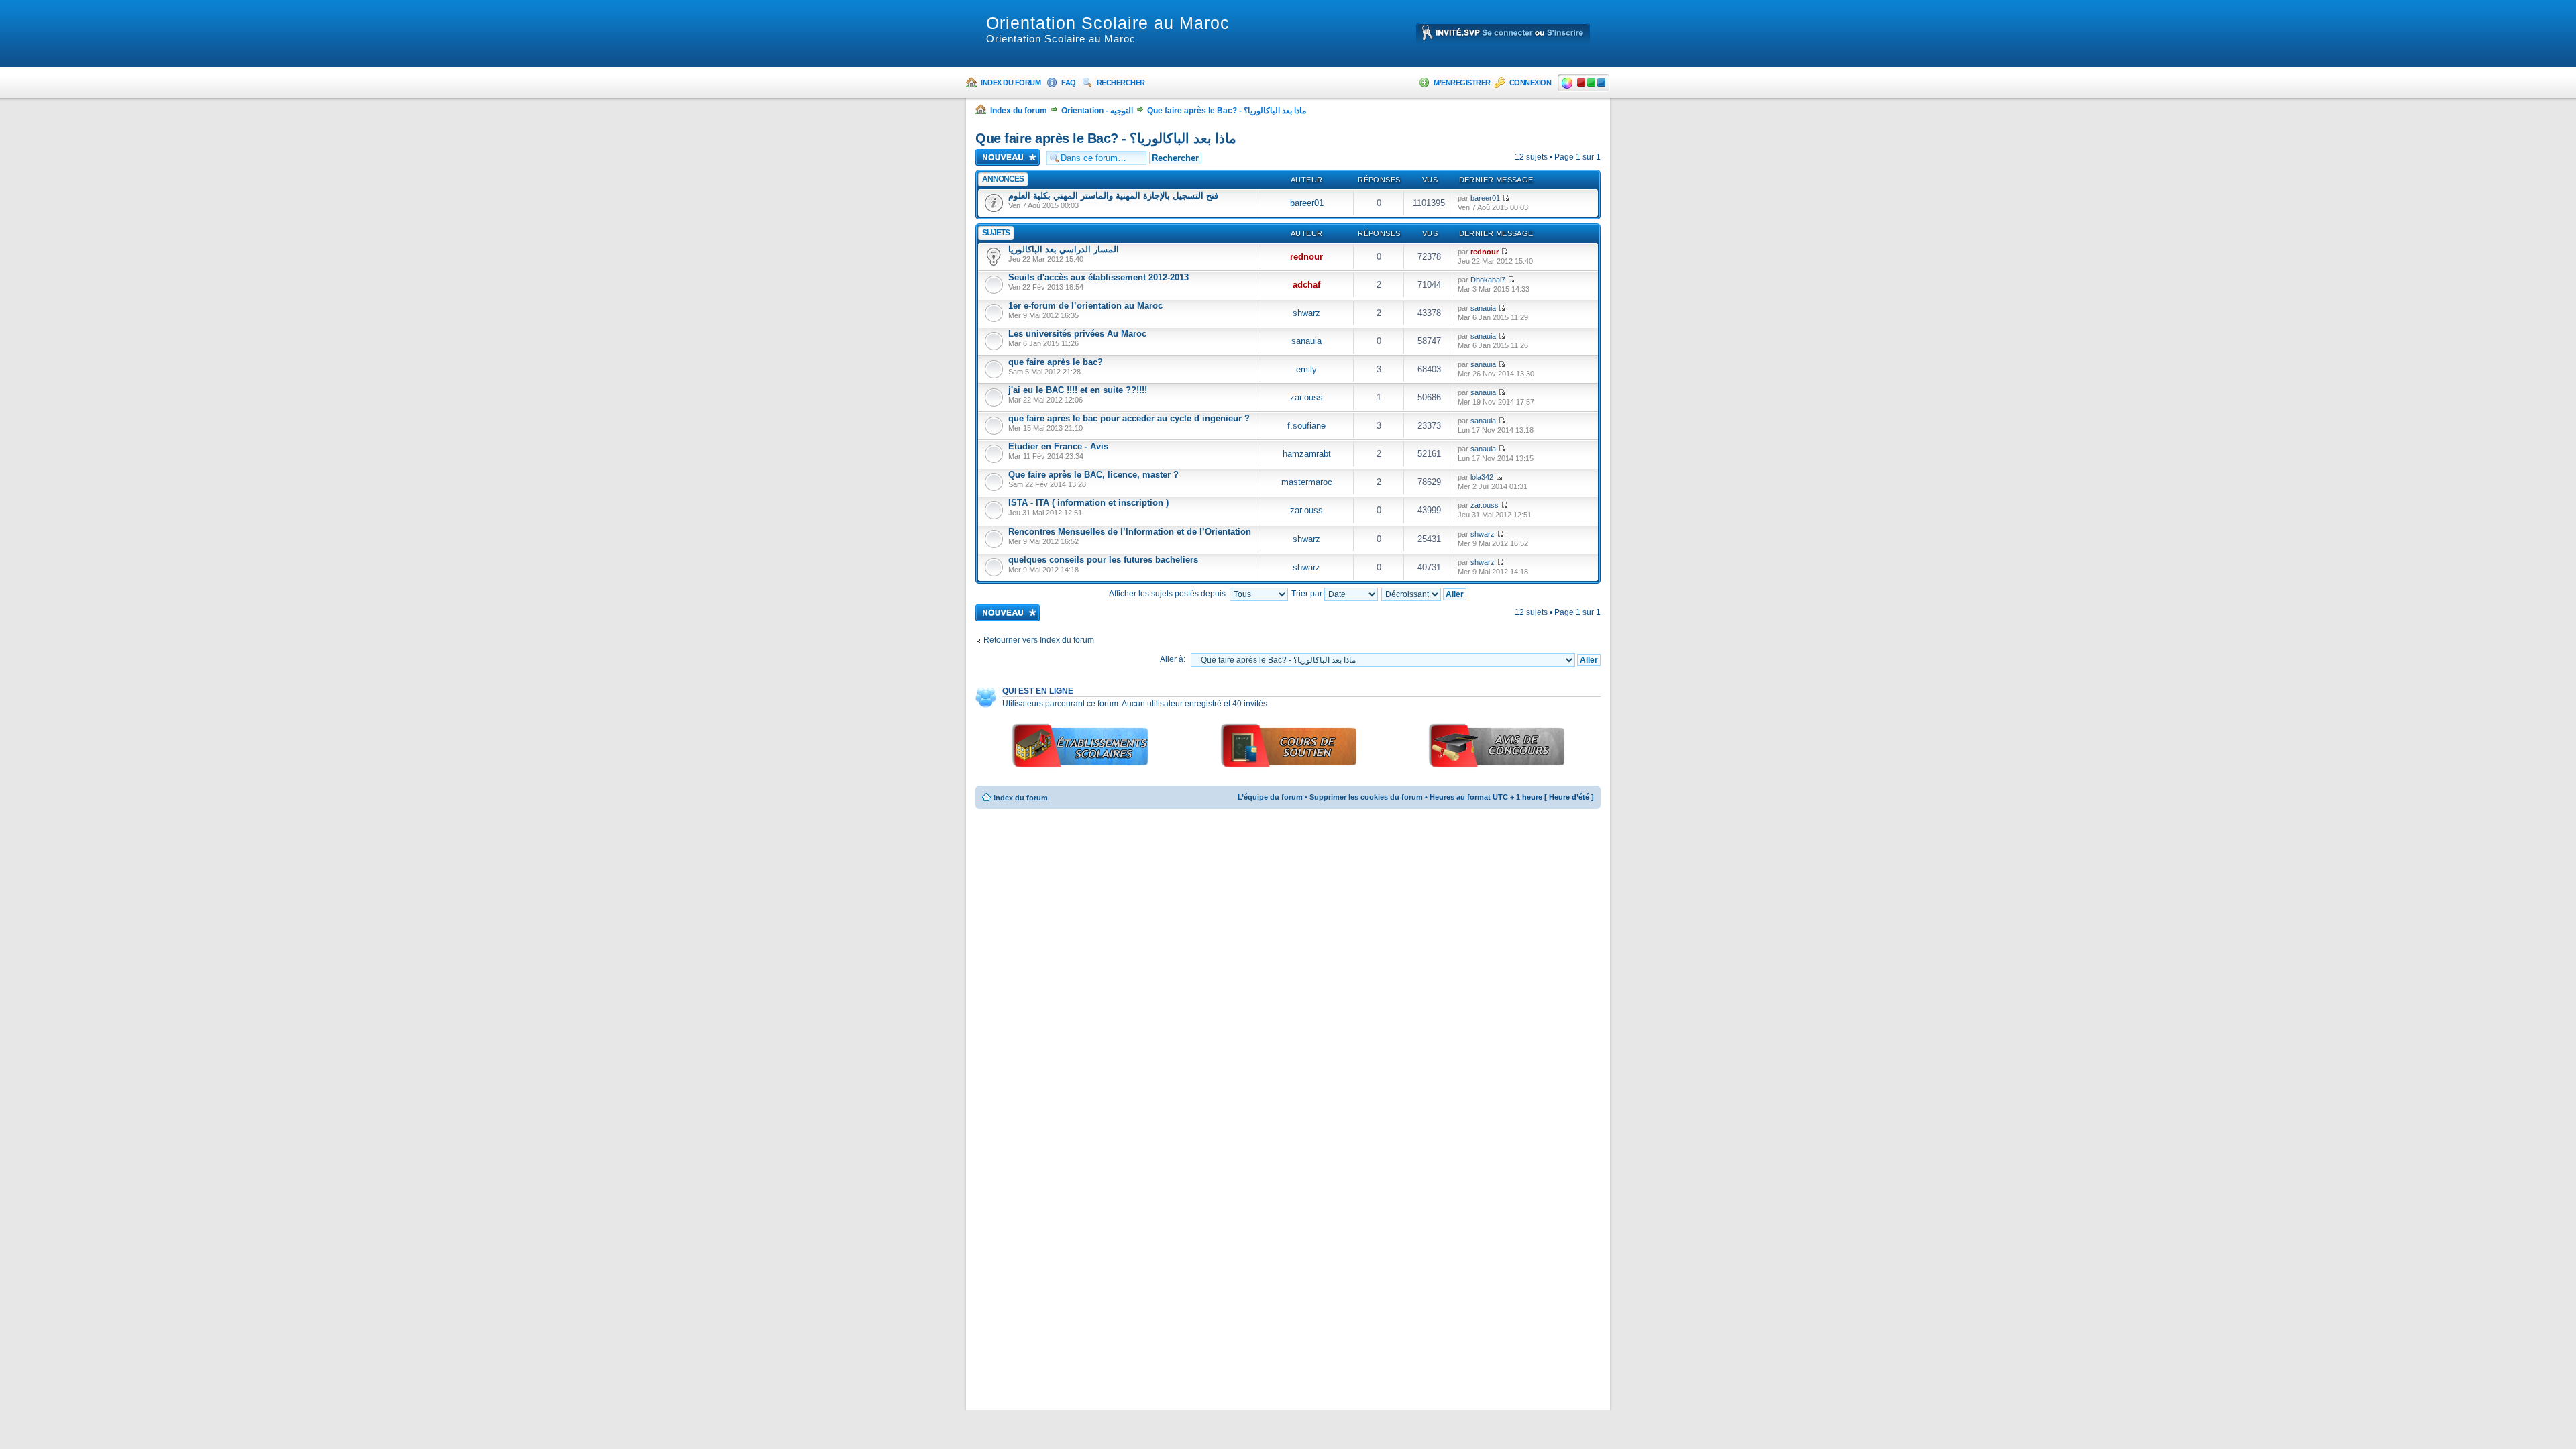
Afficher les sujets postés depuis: (1169, 594)
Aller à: (1173, 659)
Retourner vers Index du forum (1039, 640)
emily (1306, 369)
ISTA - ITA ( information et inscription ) (1088, 503)
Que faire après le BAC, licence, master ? (1093, 475)
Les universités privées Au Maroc (1077, 334)
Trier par (1308, 594)
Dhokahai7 (1488, 280)
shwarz (1306, 313)
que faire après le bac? (1056, 362)
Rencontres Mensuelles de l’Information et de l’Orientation (1130, 532)
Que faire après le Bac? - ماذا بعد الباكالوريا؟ (1227, 111)
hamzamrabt (1307, 454)
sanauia (1483, 308)
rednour (1306, 257)
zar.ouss (1306, 397)
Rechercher (1121, 83)
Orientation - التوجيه (1097, 111)
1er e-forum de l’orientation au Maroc (1085, 306)
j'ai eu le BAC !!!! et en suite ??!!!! (1078, 390)
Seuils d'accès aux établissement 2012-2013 (1098, 277)
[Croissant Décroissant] (1425, 594)
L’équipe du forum (1270, 797)
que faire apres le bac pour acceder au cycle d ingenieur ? (1129, 418)
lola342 (1482, 477)
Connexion (1531, 83)
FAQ (1069, 83)
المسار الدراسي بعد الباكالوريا (1064, 249)
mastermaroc (1307, 482)
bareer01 (1307, 203)
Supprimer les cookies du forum (1366, 797)
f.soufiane (1306, 426)
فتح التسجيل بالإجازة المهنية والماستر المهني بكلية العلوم (1113, 196)
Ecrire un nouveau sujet (1001, 157)
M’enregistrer (1462, 83)
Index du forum (1011, 83)
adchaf (1306, 285)
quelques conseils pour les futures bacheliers (1103, 560)
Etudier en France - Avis (1058, 446)
